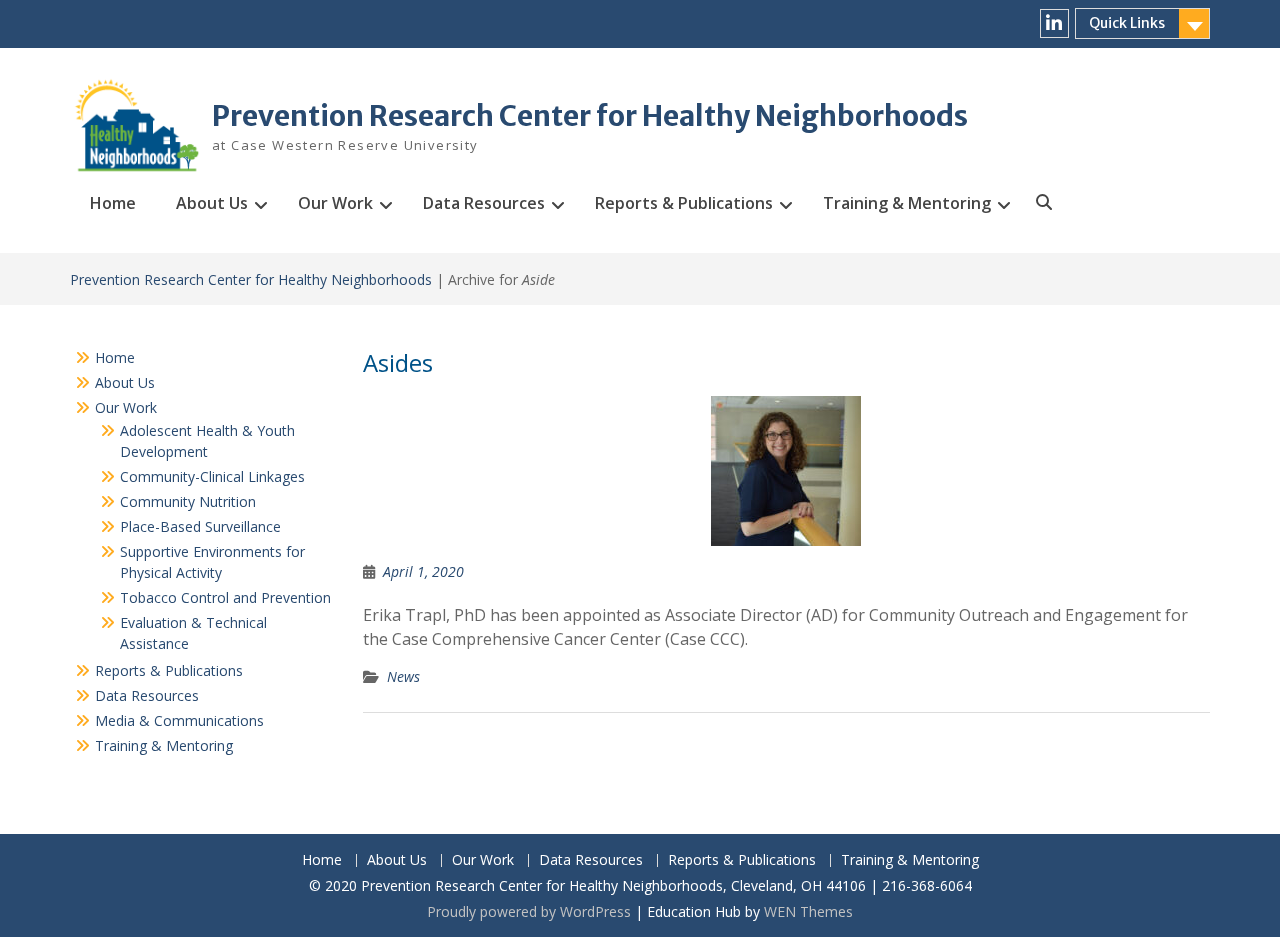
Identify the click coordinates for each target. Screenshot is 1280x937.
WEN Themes (808, 911)
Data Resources (484, 203)
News (403, 676)
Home (113, 203)
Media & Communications (179, 720)
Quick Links (1127, 23)
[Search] (1043, 203)
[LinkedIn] (1054, 23)
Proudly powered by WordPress (529, 911)
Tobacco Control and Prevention (225, 597)
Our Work (335, 203)
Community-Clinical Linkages (212, 476)
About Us (212, 203)
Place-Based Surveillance (200, 526)
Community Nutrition (188, 501)
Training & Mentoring (907, 203)
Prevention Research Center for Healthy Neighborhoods (590, 116)
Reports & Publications (684, 203)
